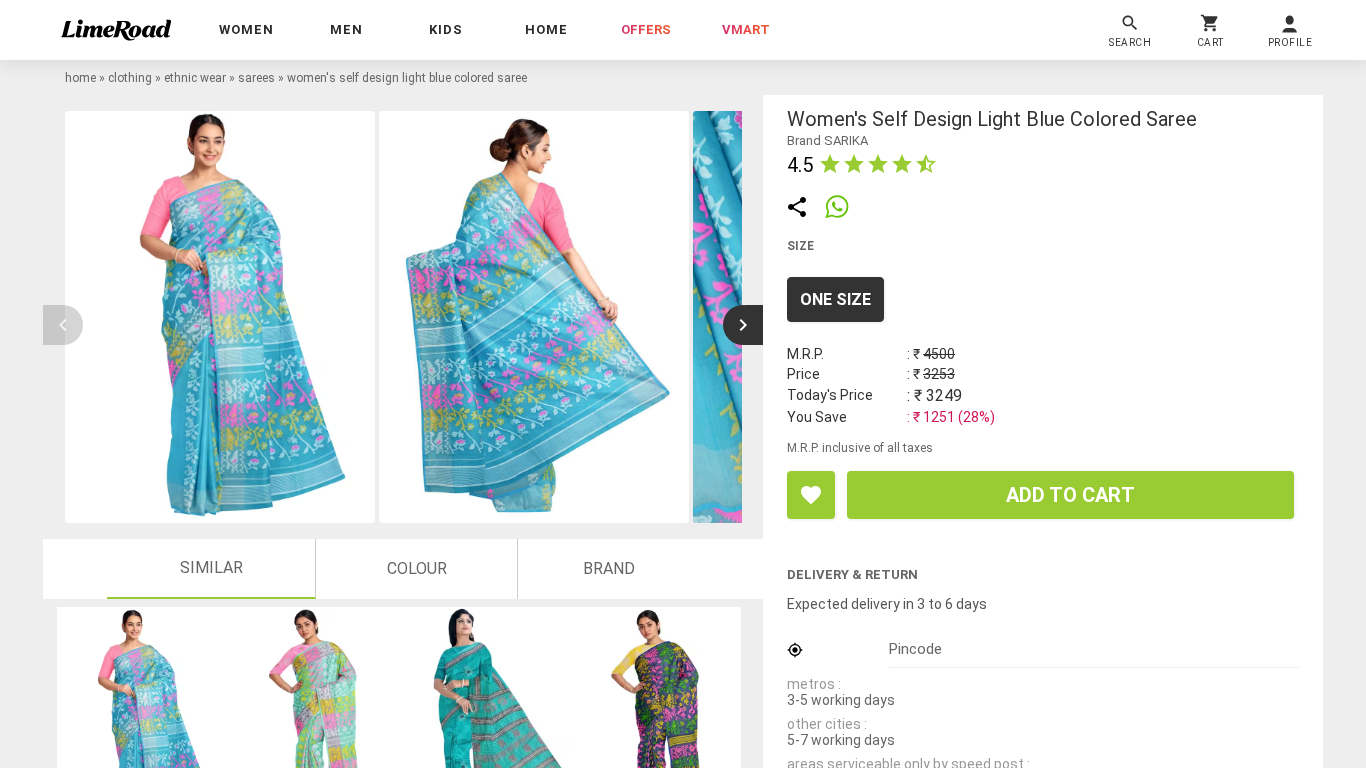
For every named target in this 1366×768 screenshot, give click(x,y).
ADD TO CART (1070, 495)
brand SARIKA (827, 140)
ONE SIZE (835, 299)
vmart (746, 29)
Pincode (915, 649)
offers (646, 29)
